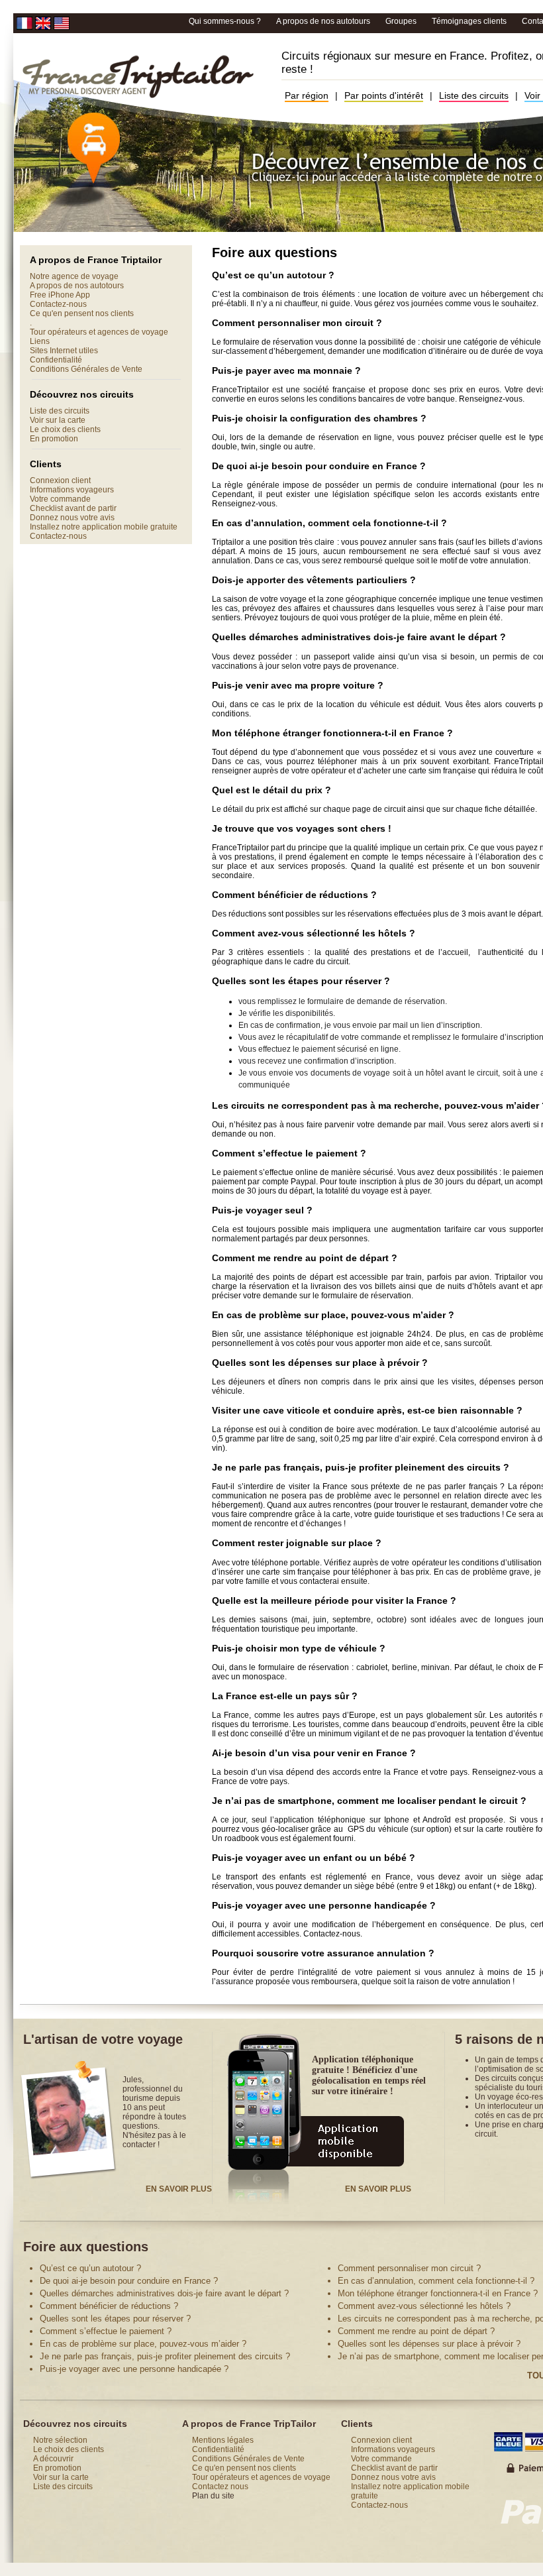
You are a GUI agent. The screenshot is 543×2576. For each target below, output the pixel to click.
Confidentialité (56, 360)
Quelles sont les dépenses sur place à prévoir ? (429, 2344)
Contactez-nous (58, 304)
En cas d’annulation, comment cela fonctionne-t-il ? (436, 2281)
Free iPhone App (60, 295)
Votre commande (60, 499)
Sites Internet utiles (64, 351)
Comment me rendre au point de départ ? (416, 2331)
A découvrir (53, 2459)
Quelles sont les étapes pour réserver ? (115, 2319)
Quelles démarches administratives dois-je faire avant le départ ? (164, 2293)
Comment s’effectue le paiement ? (106, 2331)
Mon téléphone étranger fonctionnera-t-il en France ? (438, 2293)
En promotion (54, 439)
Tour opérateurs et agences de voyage (99, 332)
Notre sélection (60, 2440)
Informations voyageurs (72, 490)
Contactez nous (220, 2487)
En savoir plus (179, 2189)
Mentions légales (223, 2440)
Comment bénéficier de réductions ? (109, 2306)
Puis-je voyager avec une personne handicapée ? (134, 2369)
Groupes (402, 21)
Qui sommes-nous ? (226, 21)
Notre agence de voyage (74, 276)
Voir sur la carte (58, 420)
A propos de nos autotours (324, 21)
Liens (40, 341)
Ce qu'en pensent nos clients (82, 313)
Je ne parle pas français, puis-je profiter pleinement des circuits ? (165, 2356)
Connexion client (60, 480)
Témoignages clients (470, 21)
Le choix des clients (65, 429)
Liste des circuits (474, 95)
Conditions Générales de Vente (86, 369)
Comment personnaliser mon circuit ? (409, 2268)
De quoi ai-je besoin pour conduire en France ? (129, 2281)
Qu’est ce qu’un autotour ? (90, 2268)
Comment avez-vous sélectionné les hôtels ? (424, 2306)
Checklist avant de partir (73, 508)
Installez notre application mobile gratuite (104, 527)
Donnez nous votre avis (72, 518)
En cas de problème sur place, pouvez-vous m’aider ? (143, 2344)
